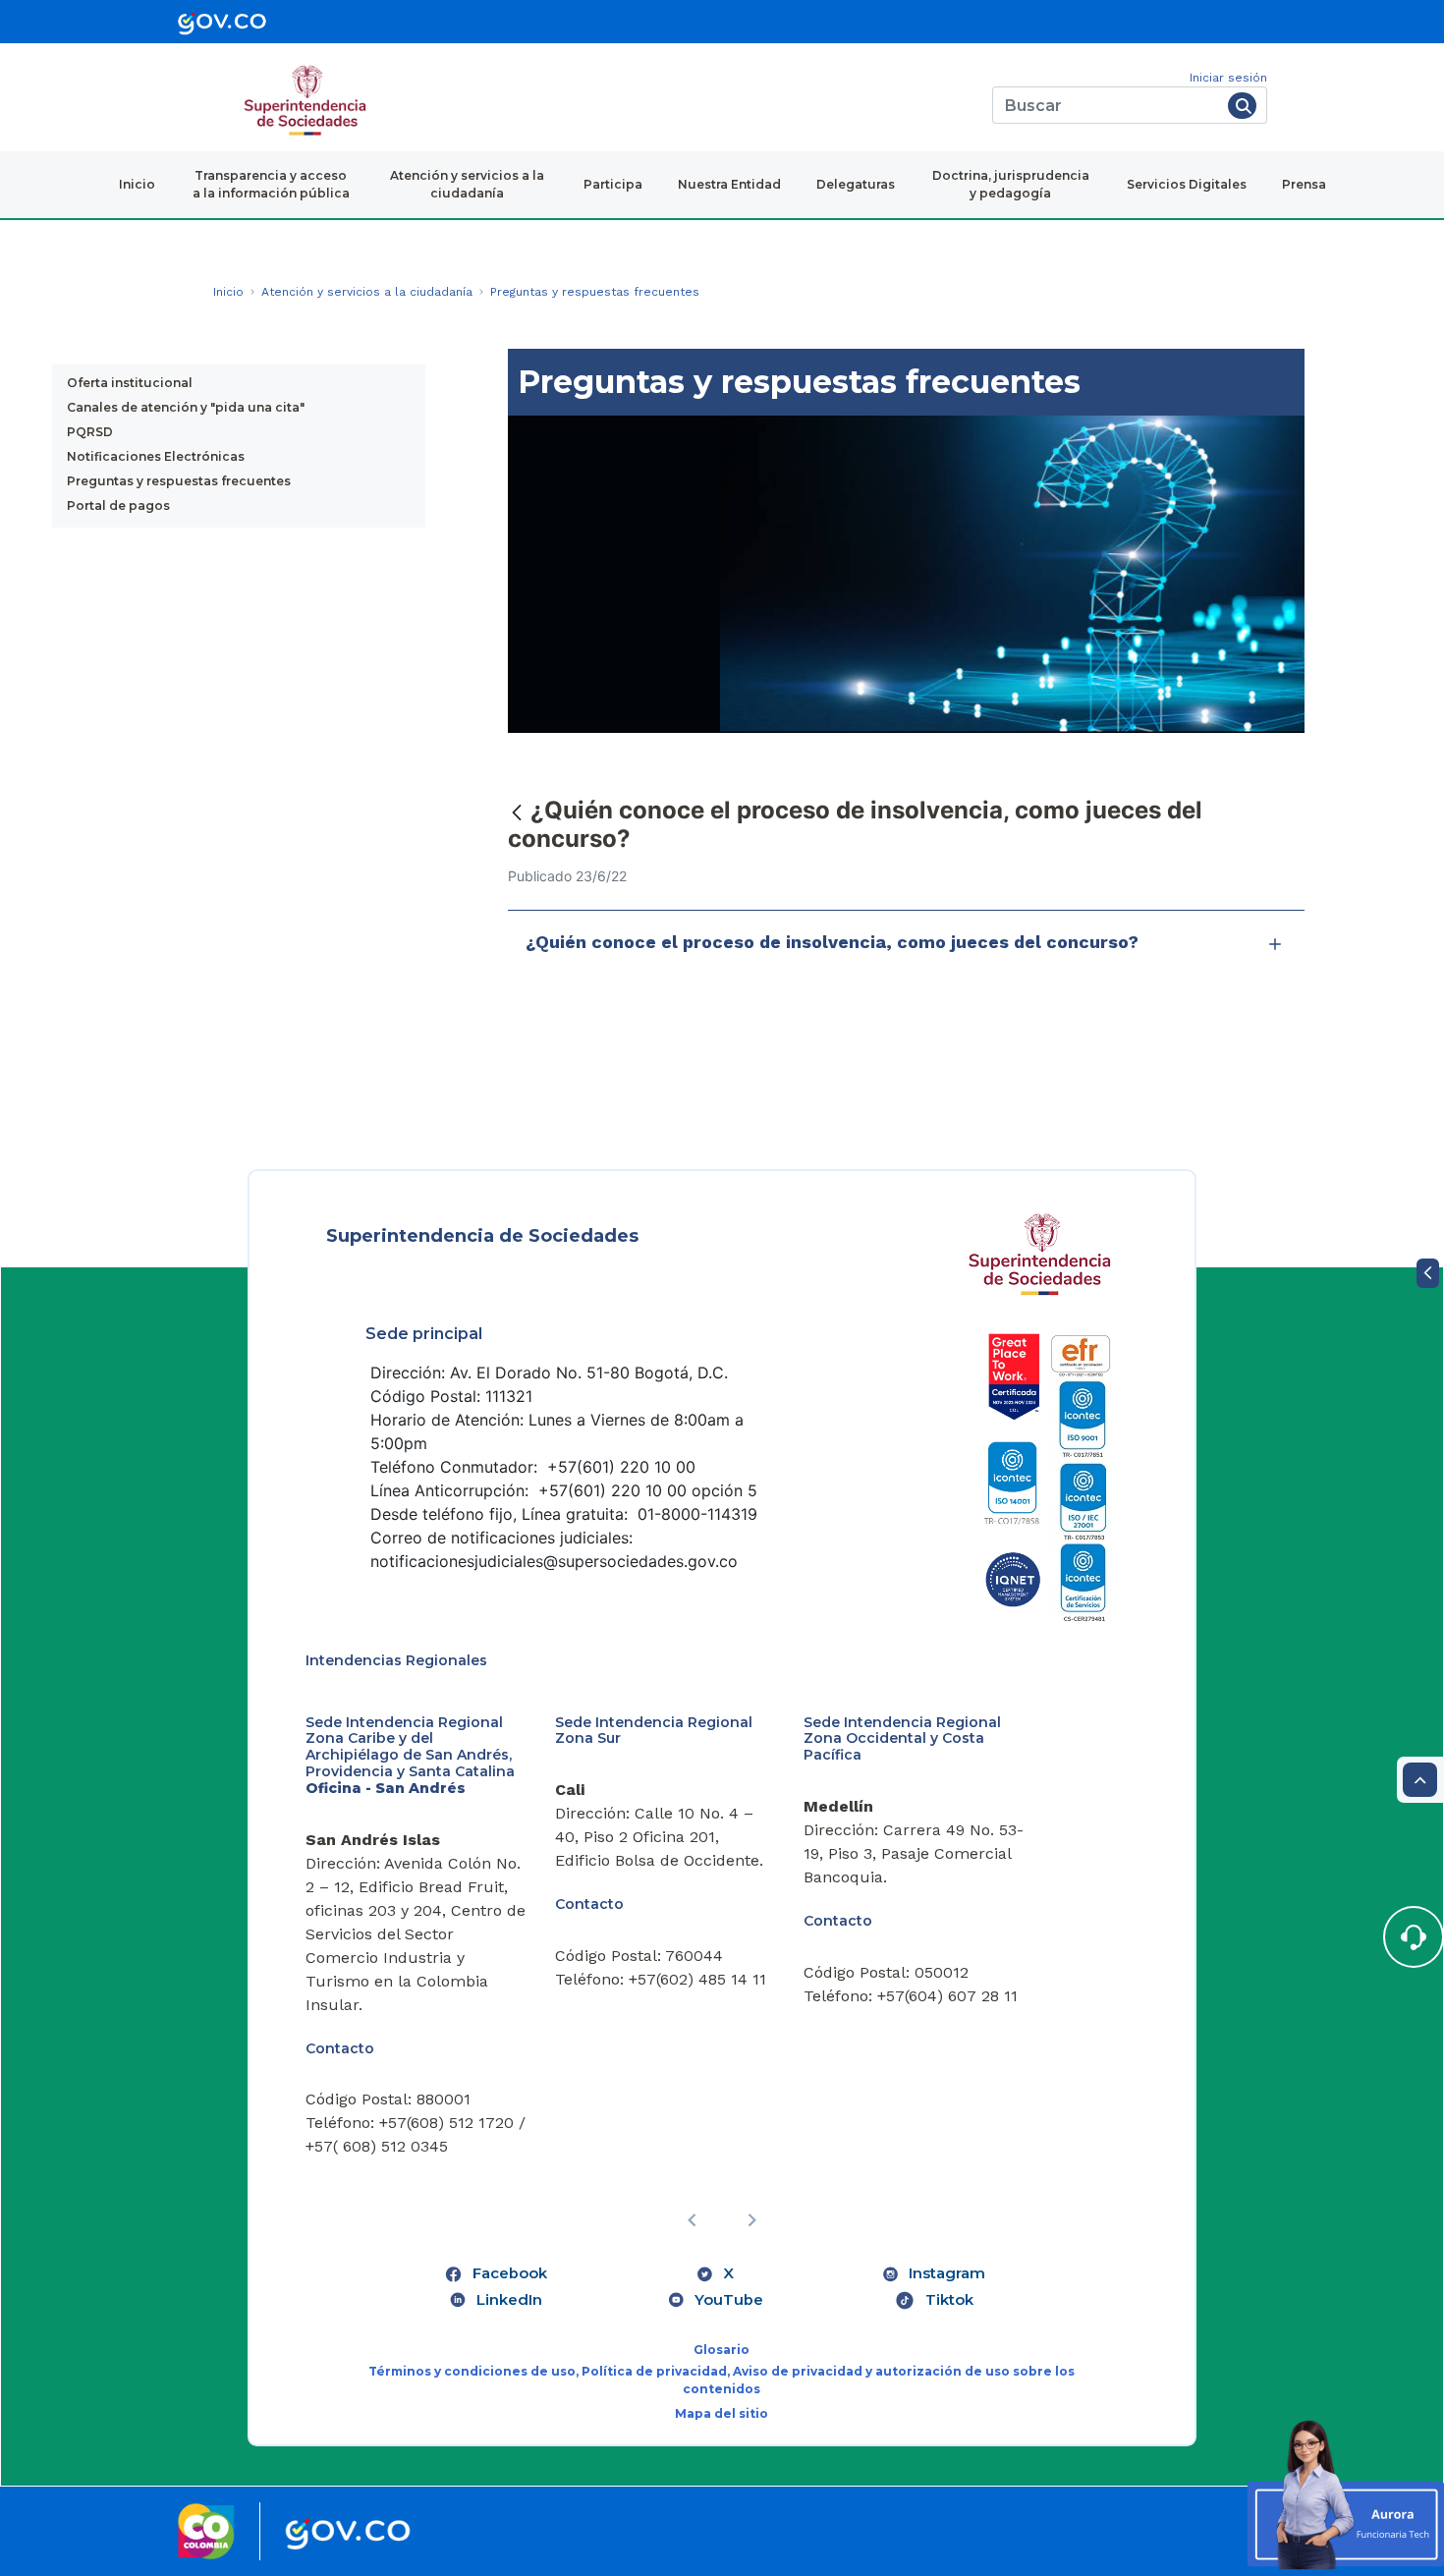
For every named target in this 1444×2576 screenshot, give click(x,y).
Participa (613, 184)
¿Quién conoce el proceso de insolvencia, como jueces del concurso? (832, 942)
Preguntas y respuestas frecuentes (179, 481)
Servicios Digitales (1187, 184)
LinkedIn (509, 2300)
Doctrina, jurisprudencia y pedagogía (1011, 184)
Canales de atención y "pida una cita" (186, 407)
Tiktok (949, 2300)
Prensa (1304, 184)
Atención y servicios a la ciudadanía (467, 184)
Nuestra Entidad (729, 184)
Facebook (510, 2273)
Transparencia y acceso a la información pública (271, 184)
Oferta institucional (130, 383)
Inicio (137, 184)
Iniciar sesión (1228, 78)
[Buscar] (1242, 106)
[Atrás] (517, 812)
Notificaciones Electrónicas (156, 456)
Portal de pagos (118, 505)
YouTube (729, 2300)
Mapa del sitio (722, 2413)
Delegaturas (856, 184)
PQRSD (90, 432)
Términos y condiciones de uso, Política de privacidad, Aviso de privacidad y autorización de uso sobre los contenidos (722, 2380)
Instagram (947, 2273)
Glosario (722, 2350)
